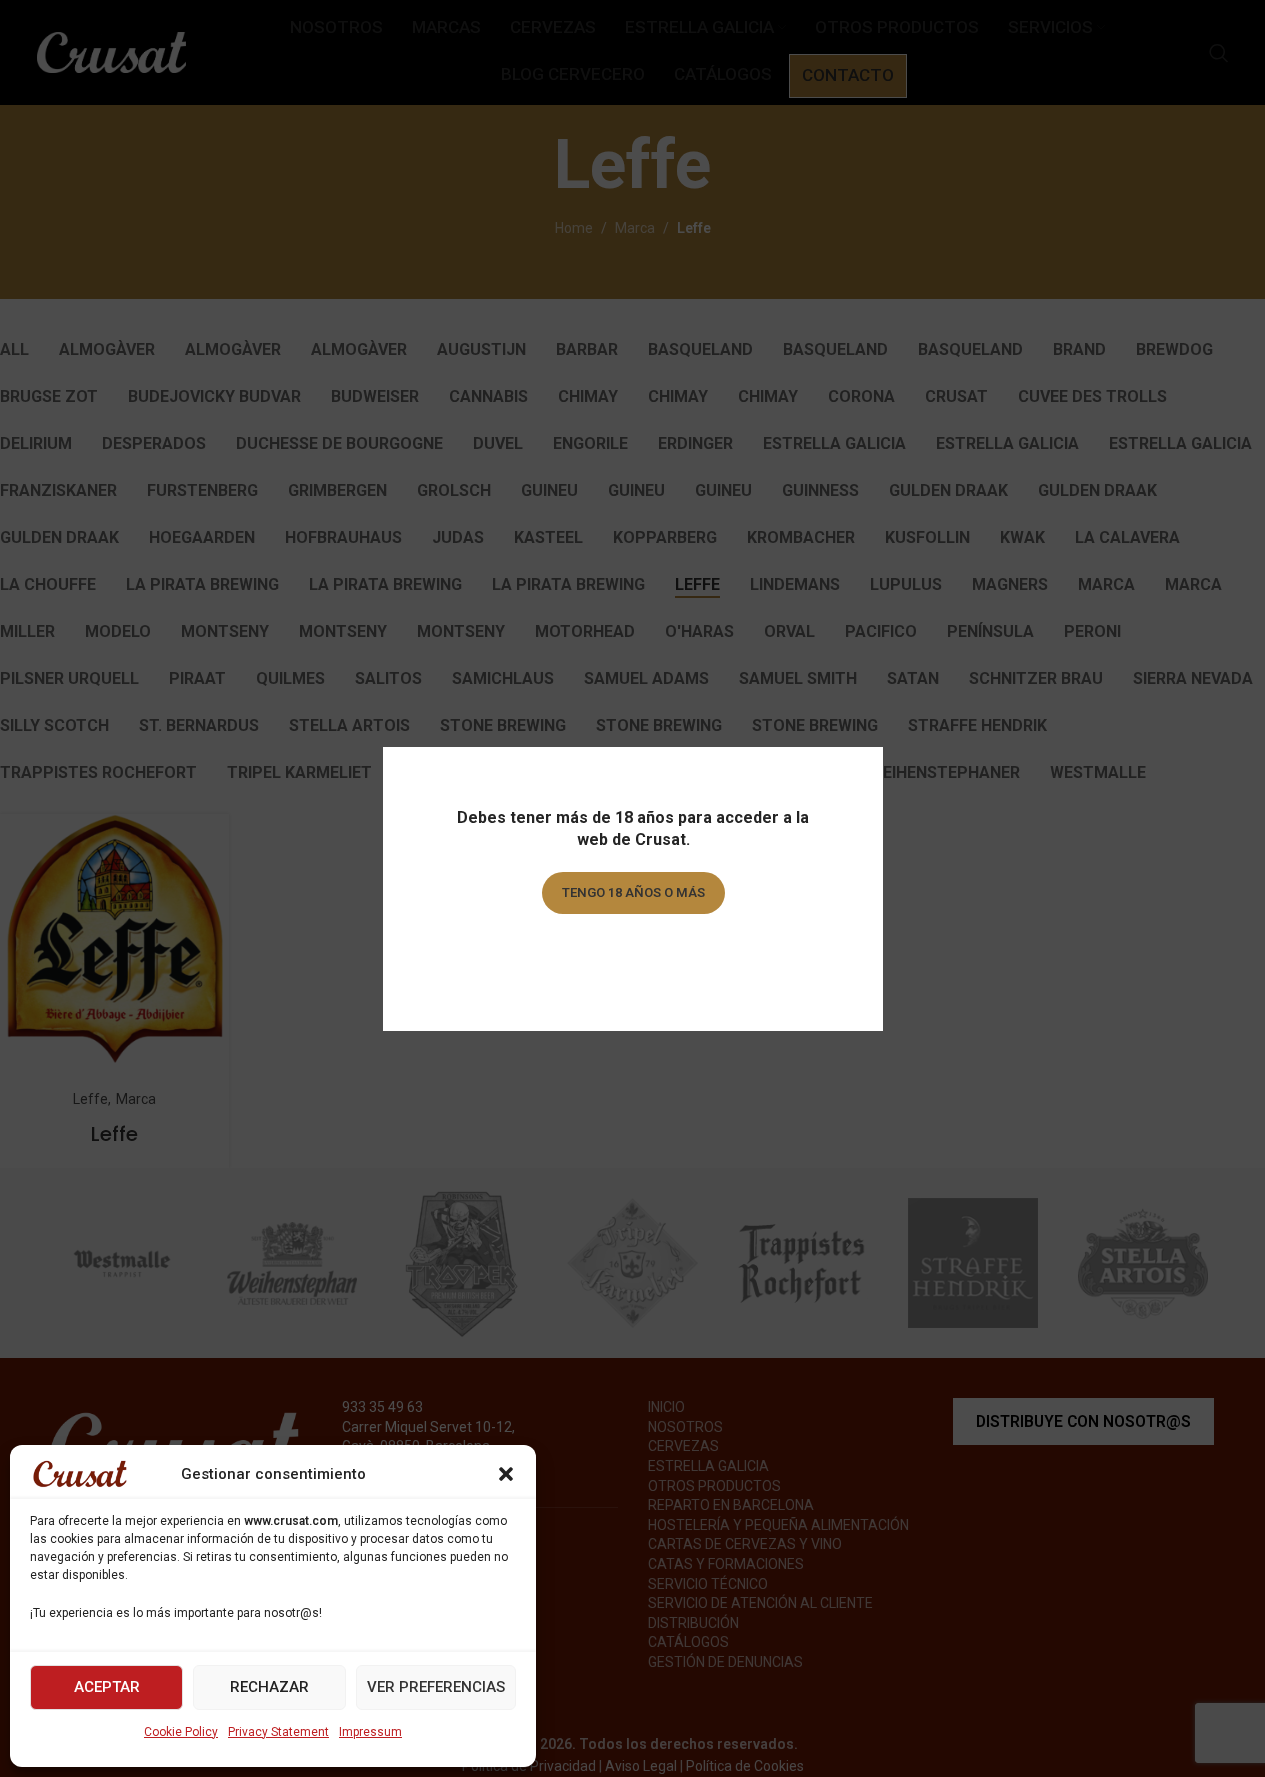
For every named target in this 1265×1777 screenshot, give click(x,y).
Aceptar (107, 1687)
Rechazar (269, 1687)
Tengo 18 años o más (632, 892)
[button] (506, 1474)
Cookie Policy (181, 1732)
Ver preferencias (436, 1687)
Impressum (370, 1732)
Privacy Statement (278, 1732)
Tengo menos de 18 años (632, 949)
